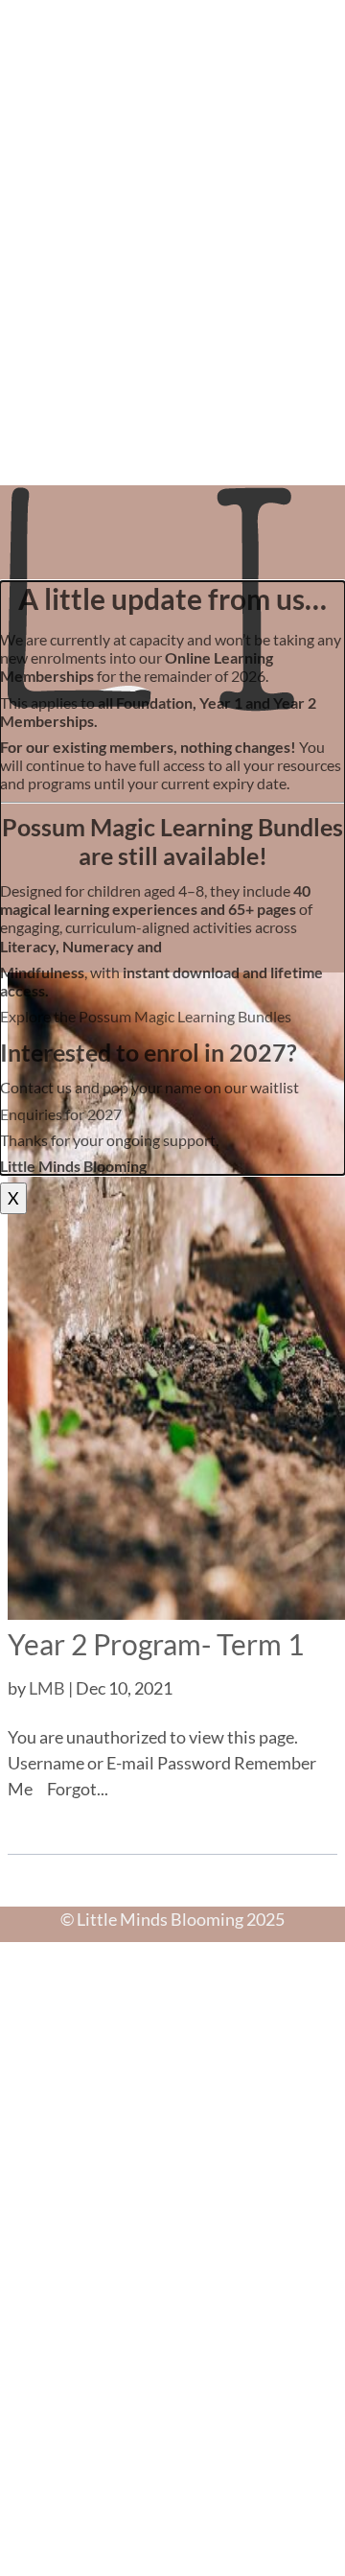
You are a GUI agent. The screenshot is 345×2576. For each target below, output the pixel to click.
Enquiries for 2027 (61, 1114)
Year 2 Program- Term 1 (156, 1644)
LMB (47, 1688)
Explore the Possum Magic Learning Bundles (146, 1016)
